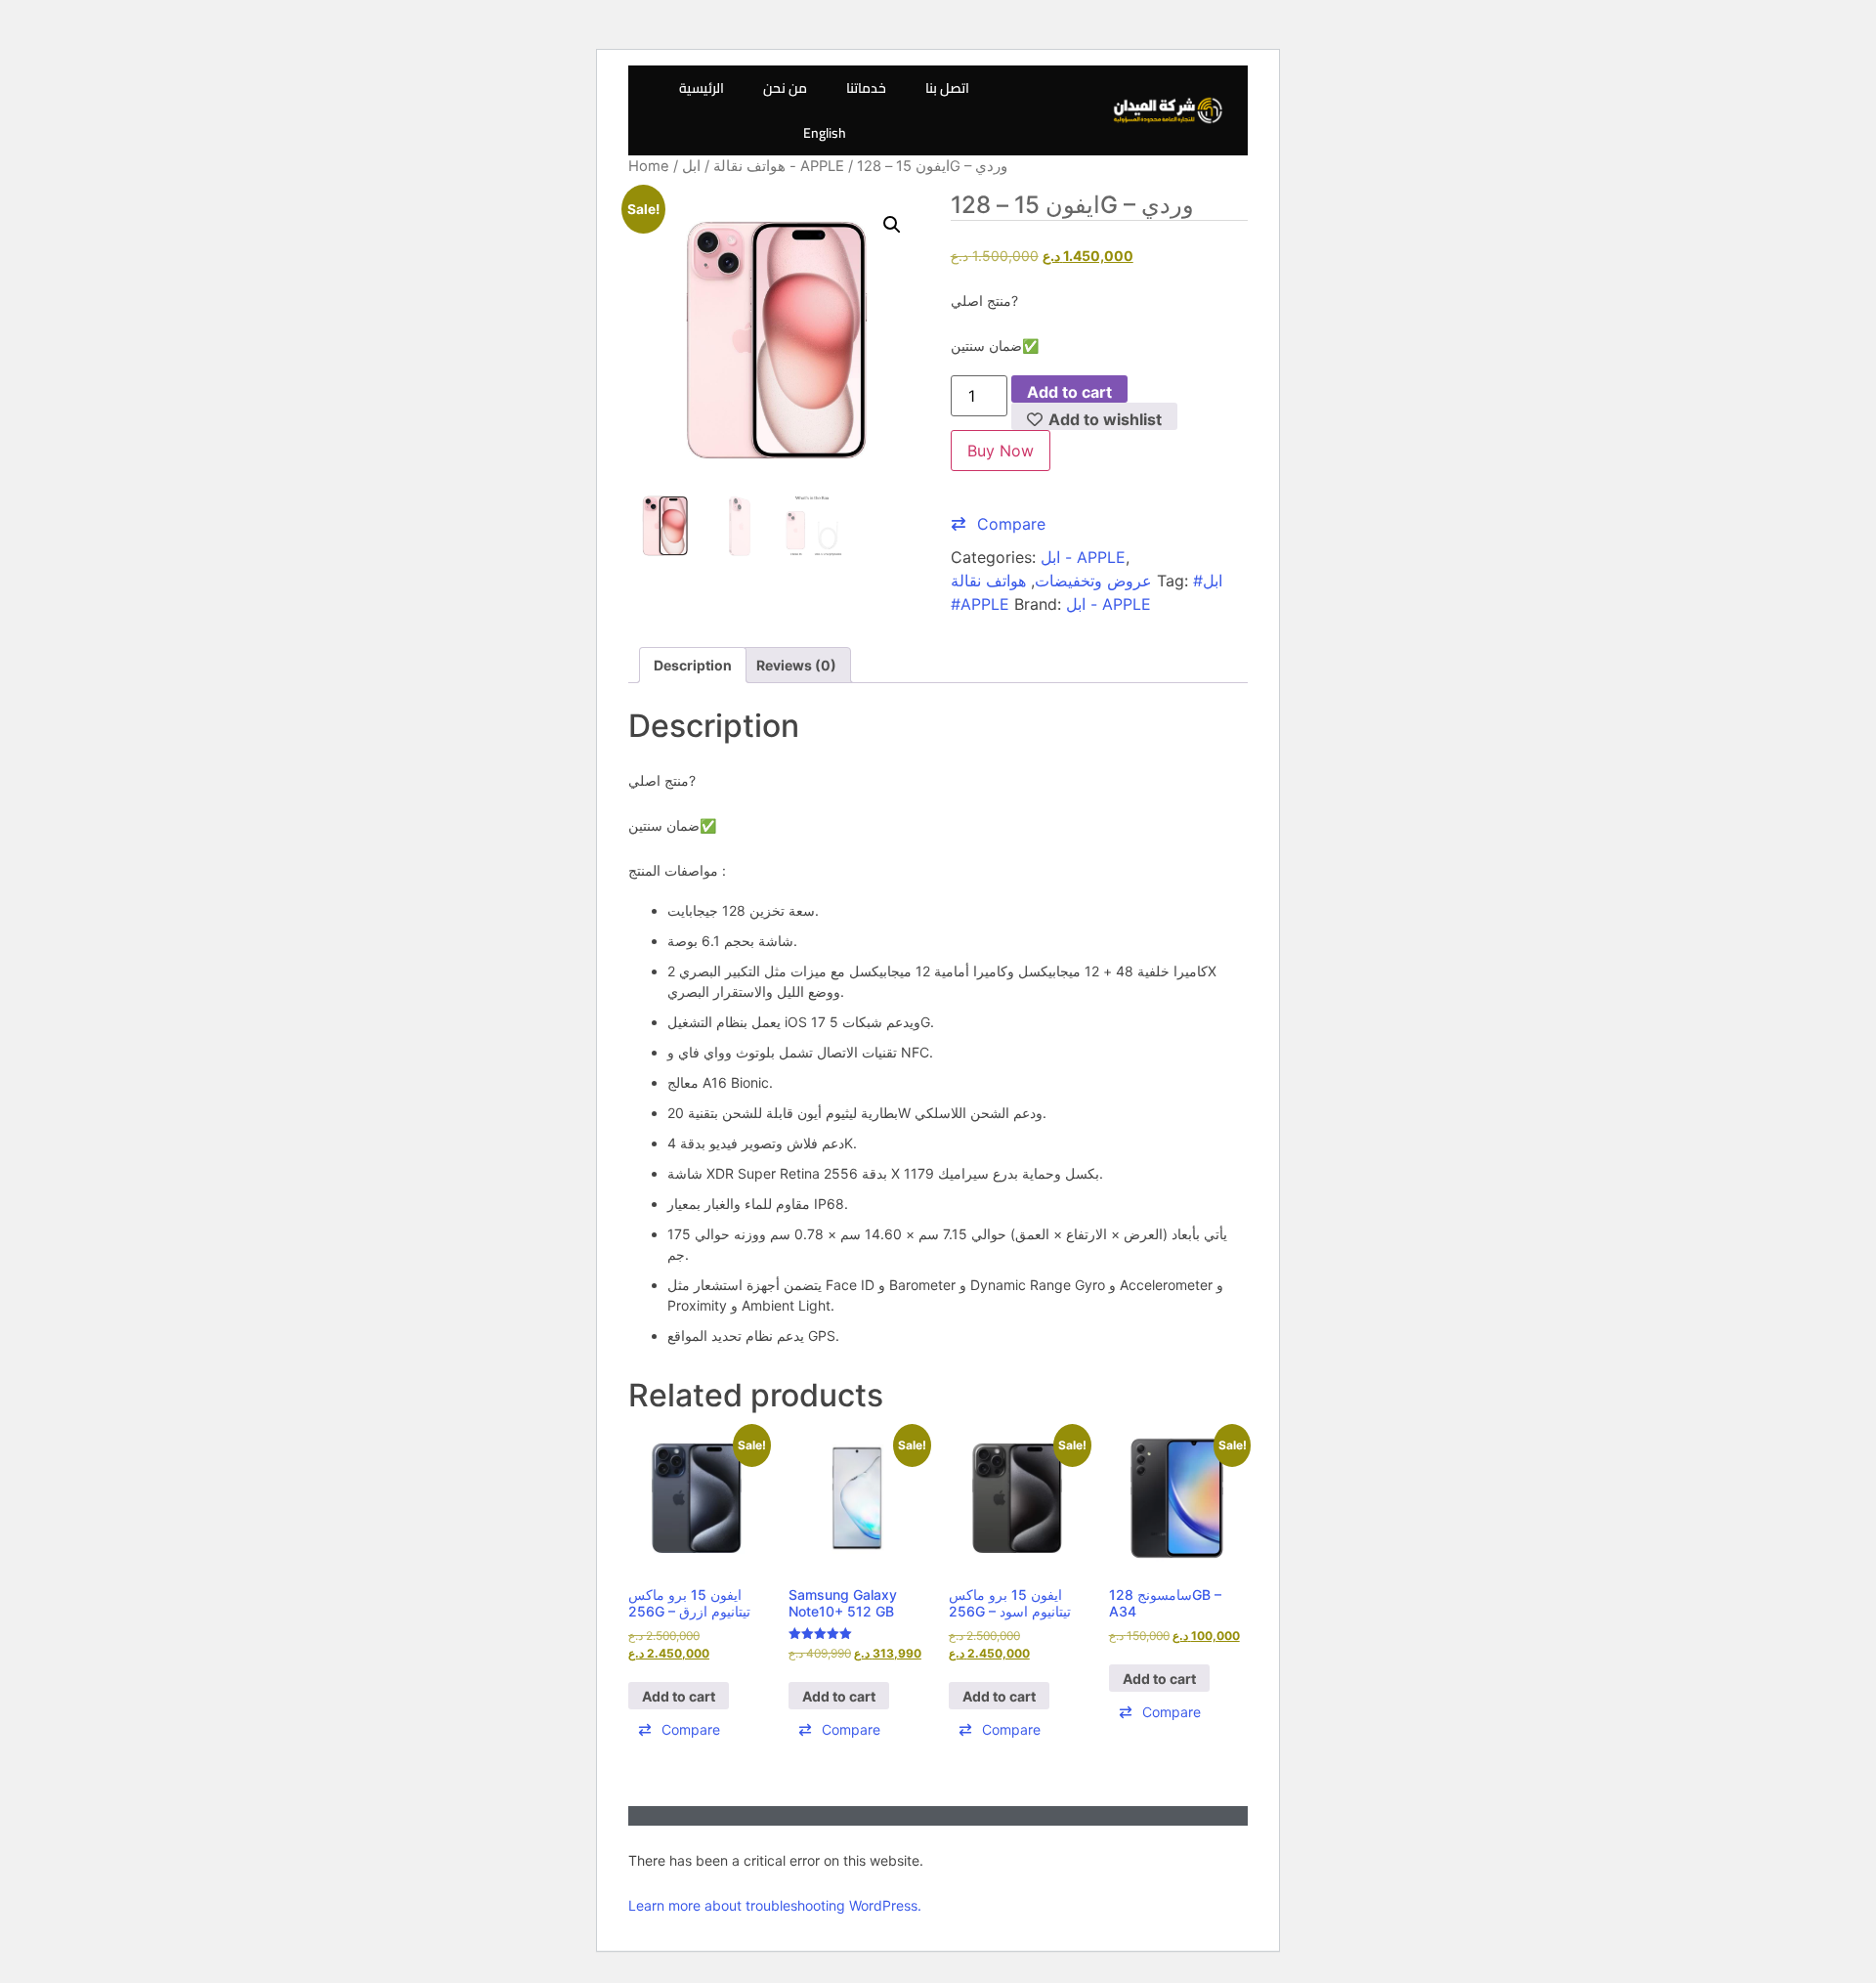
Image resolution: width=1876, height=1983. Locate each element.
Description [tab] (693, 665)
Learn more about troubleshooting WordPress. (775, 1905)
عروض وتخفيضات (1093, 581)
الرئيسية (702, 88)
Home (649, 166)
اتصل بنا (947, 88)
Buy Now (1001, 451)
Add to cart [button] (679, 1696)
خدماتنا (866, 88)
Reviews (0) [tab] (796, 665)
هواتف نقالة (749, 166)
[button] (892, 225)
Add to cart (1069, 392)
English (825, 133)
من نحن (785, 88)
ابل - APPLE (1083, 557)
